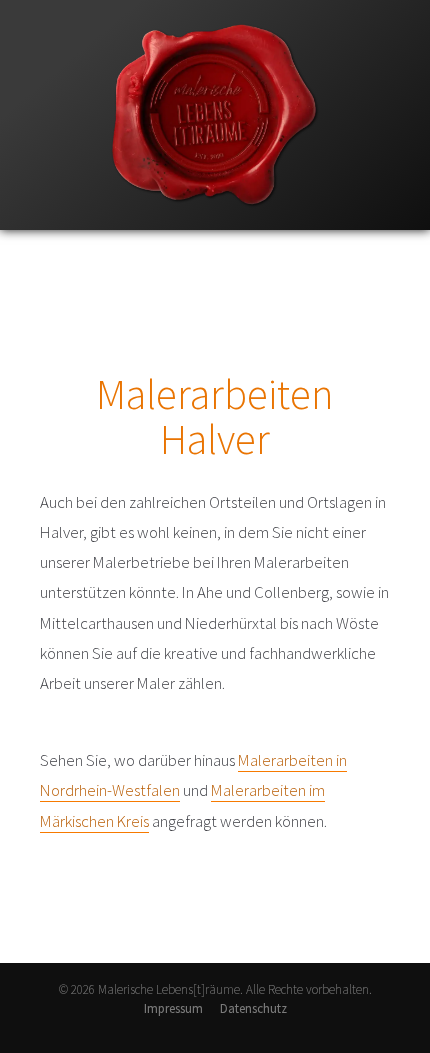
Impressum (173, 1008)
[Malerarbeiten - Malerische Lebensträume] (215, 225)
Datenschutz (253, 1008)
